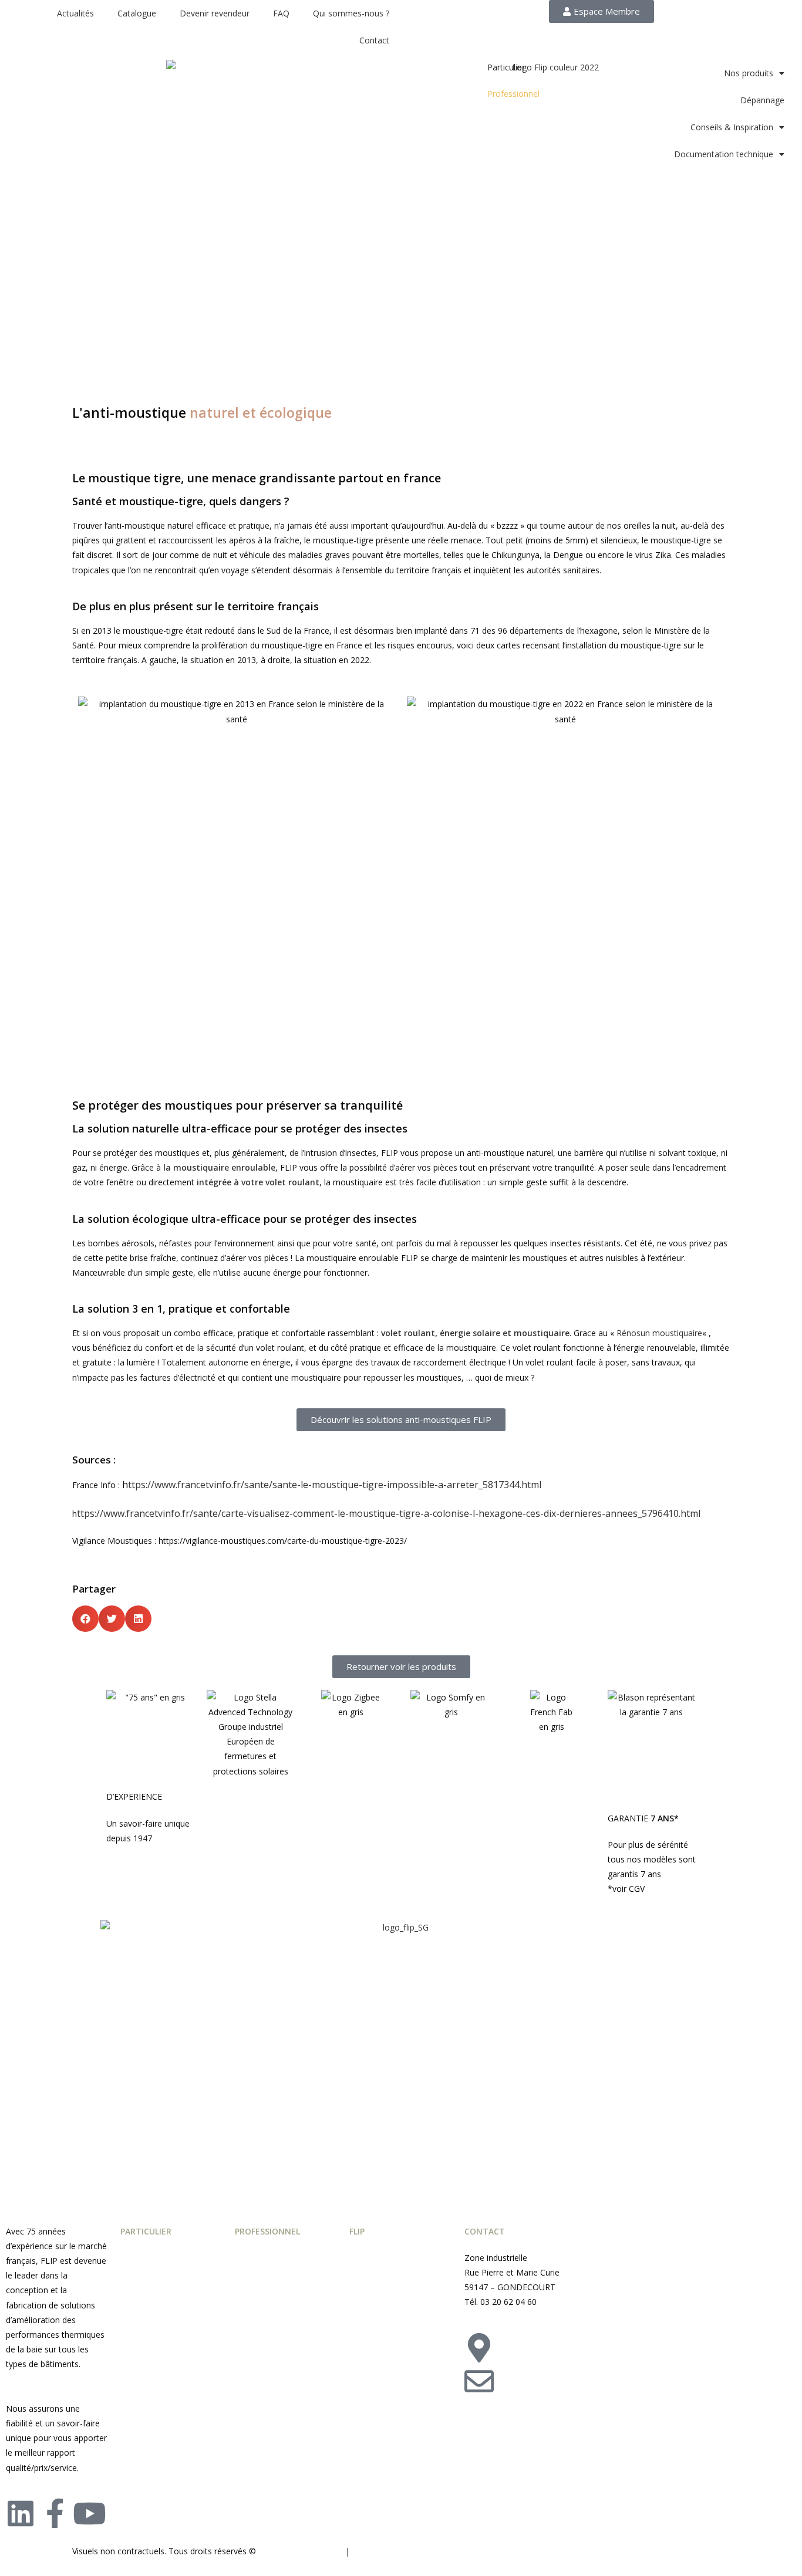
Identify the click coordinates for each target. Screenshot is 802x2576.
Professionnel (513, 94)
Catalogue (137, 13)
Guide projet (373, 2258)
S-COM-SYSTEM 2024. (301, 2551)
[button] (85, 1619)
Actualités (75, 13)
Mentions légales (387, 2551)
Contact (374, 40)
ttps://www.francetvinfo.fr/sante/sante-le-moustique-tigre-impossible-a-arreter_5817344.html (335, 1485)
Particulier (506, 67)
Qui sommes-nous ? (351, 13)
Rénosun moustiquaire (659, 1333)
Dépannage (762, 100)
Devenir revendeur (215, 13)
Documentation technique (724, 154)
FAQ (281, 13)
